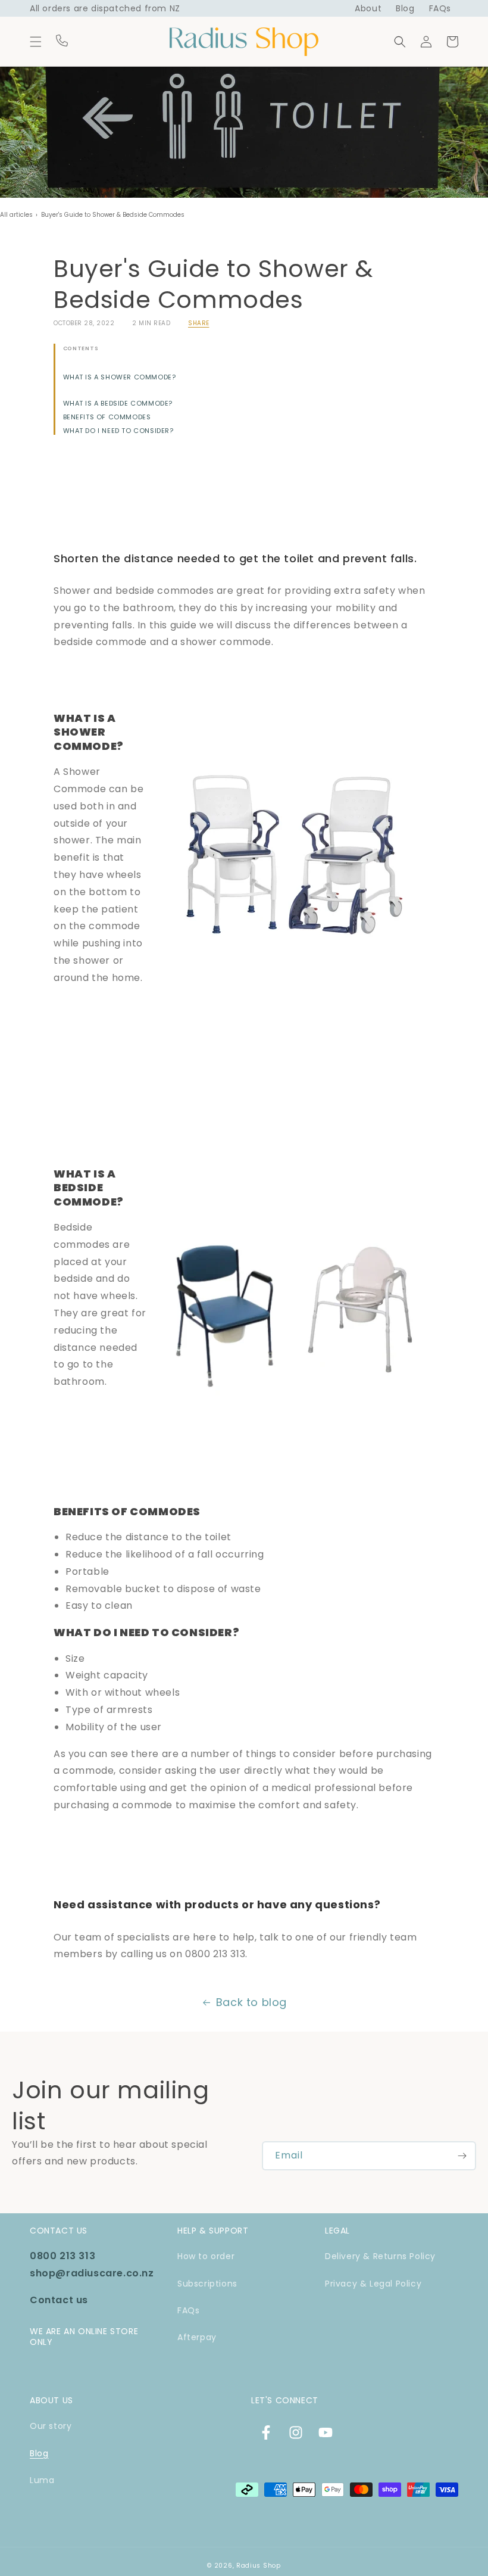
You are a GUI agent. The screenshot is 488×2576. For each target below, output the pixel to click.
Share (199, 323)
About (368, 8)
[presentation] (244, 1046)
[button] (36, 42)
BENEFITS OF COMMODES (107, 417)
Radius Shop (259, 2566)
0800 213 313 (62, 2256)
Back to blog (251, 2002)
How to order (206, 2256)
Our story (51, 2426)
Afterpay (197, 2337)
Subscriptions (207, 2284)
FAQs (440, 8)
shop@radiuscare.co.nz (92, 2273)
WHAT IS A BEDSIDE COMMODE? (118, 404)
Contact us (59, 2300)
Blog (405, 8)
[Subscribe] (462, 2156)
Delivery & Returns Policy (380, 2256)
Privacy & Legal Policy (373, 2284)
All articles (16, 215)
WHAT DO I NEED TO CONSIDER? (118, 431)
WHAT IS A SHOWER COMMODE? (120, 377)
